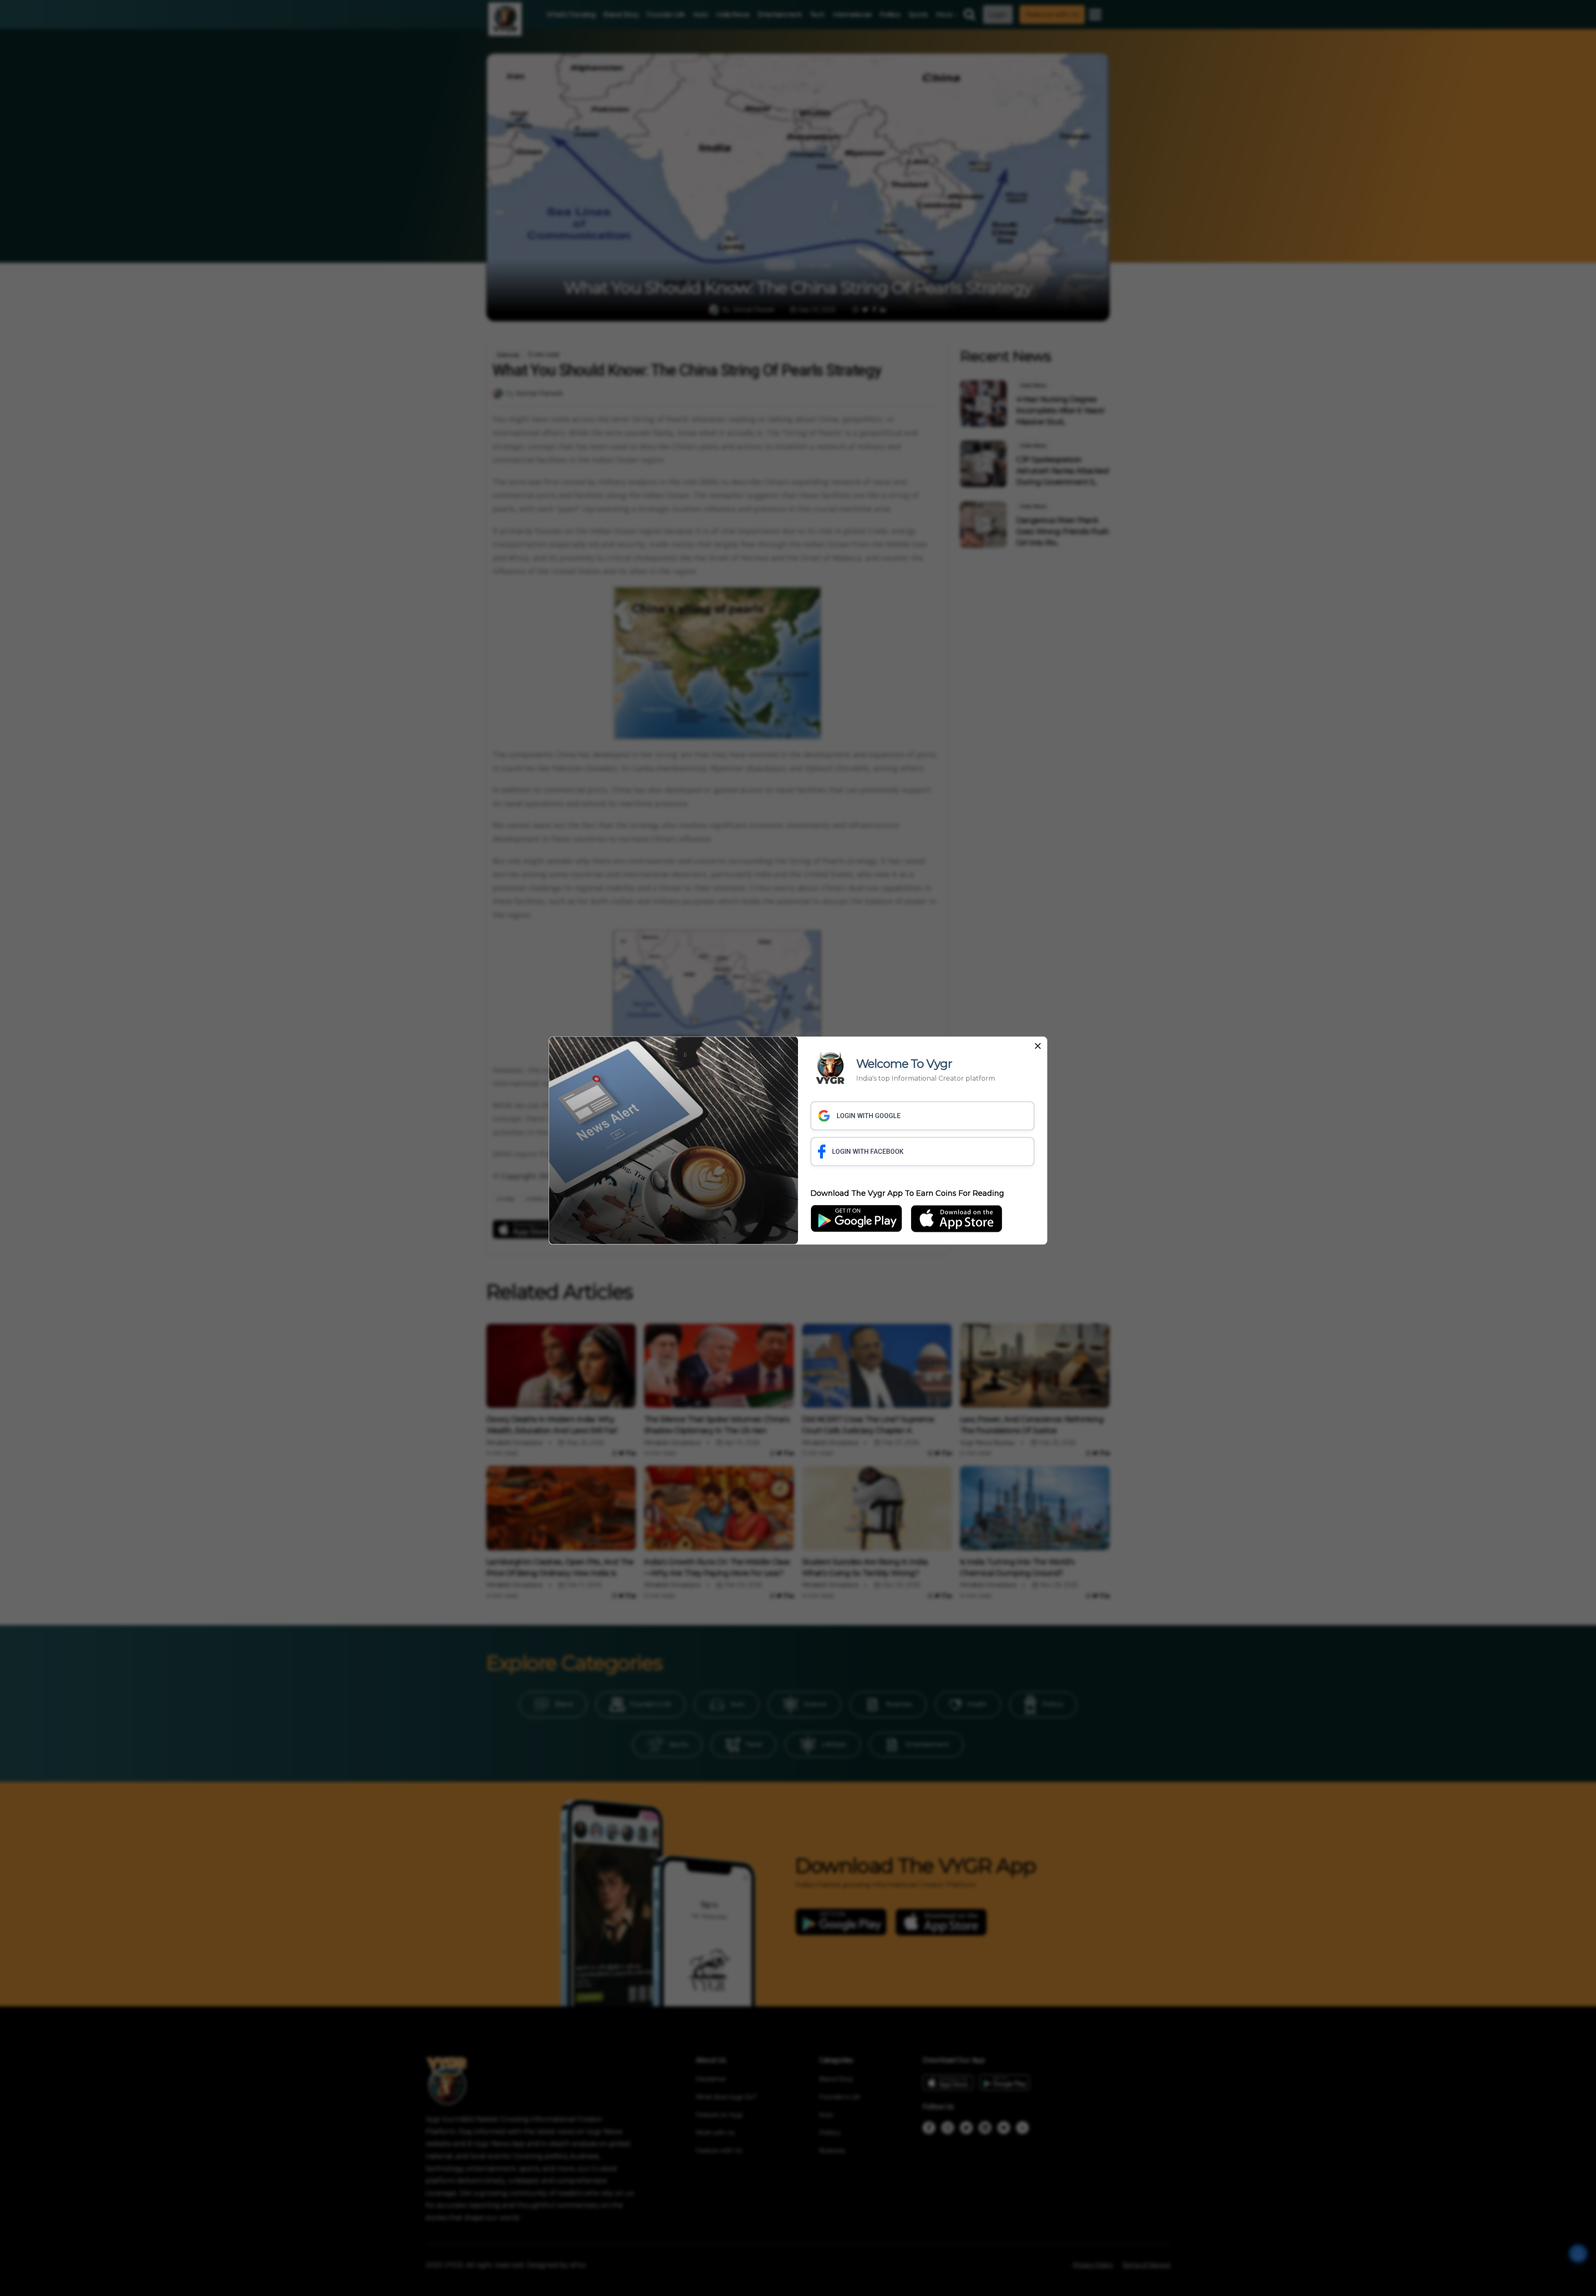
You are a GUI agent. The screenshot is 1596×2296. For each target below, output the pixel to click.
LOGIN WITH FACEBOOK (868, 1152)
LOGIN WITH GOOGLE (869, 1116)
